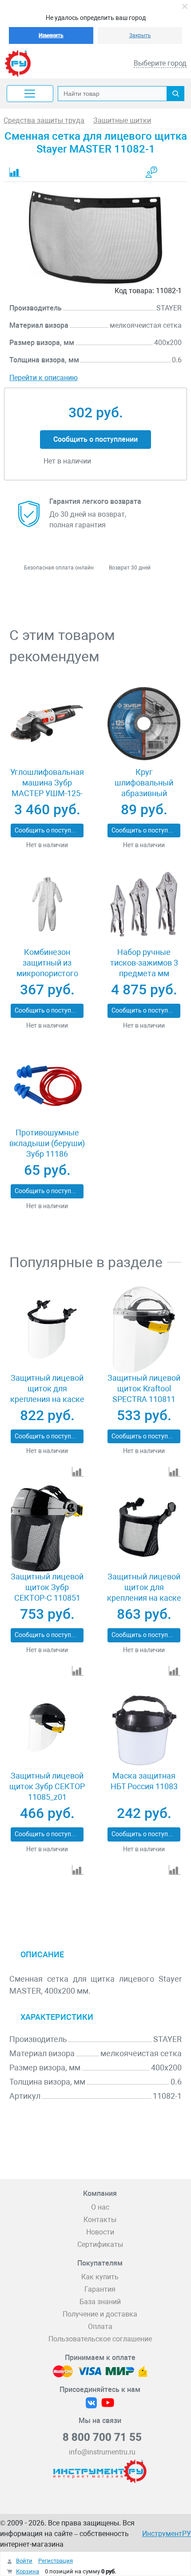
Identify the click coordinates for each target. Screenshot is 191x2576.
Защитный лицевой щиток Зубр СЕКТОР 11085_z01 (47, 1786)
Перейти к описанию (44, 378)
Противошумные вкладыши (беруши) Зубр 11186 (47, 1143)
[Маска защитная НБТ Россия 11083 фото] (144, 1728)
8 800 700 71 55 (102, 2437)
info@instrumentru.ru (102, 2452)
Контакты (100, 2220)
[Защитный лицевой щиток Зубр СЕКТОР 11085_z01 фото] (47, 1728)
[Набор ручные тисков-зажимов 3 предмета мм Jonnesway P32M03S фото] (144, 904)
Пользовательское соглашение (100, 2339)
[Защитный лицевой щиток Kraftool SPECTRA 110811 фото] (144, 1330)
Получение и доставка (100, 2314)
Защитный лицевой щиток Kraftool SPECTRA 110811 (144, 1388)
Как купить (100, 2277)
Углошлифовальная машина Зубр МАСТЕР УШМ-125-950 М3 (47, 788)
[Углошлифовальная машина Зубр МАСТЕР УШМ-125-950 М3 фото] (47, 724)
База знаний (100, 2302)
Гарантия (100, 2289)
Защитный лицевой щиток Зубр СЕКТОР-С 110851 (47, 1587)
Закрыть (140, 35)
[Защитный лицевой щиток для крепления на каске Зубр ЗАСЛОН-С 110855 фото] (144, 1528)
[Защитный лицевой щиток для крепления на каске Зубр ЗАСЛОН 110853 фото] (47, 1330)
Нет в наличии (47, 845)
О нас (100, 2207)
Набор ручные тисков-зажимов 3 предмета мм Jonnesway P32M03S (144, 968)
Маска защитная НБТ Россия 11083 (144, 1781)
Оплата (100, 2327)
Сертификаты (100, 2244)
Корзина (28, 2571)
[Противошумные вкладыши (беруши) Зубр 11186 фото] (47, 1084)
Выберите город (160, 63)
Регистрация (56, 2561)
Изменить (51, 35)
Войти (24, 2561)
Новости (100, 2232)
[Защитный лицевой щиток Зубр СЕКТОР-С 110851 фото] (47, 1528)
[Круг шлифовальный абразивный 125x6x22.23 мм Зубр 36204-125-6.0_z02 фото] (144, 724)
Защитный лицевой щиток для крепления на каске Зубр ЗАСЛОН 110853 (47, 1399)
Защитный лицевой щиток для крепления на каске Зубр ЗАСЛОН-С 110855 (144, 1598)
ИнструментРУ (167, 2534)
